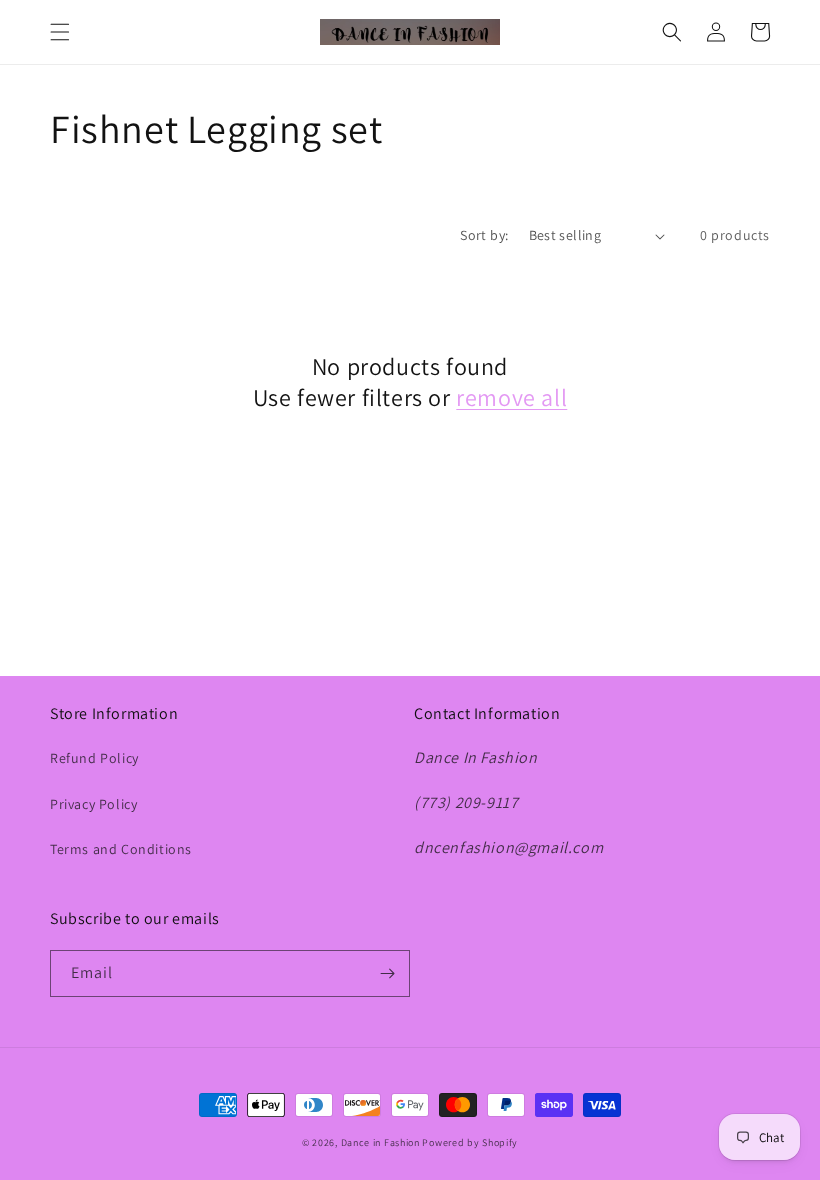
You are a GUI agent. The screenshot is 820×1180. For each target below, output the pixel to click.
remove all (511, 397)
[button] (60, 32)
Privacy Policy (93, 804)
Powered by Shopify (470, 1142)
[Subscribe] (387, 973)
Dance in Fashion (380, 1142)
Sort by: (484, 235)
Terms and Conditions (121, 849)
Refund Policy (94, 758)
